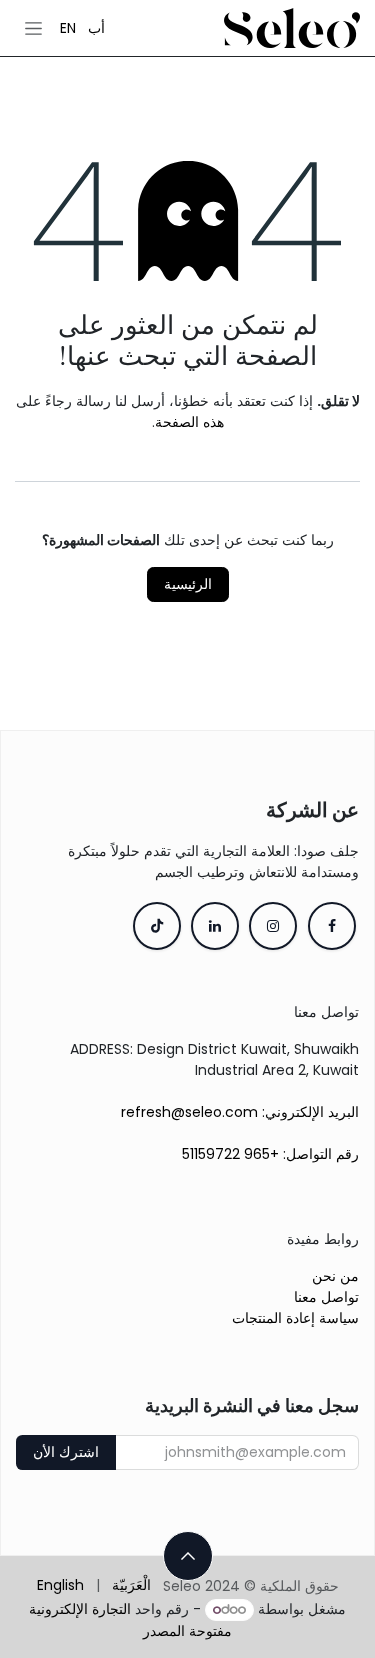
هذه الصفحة (189, 422)
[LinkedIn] (215, 926)
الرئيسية (188, 584)
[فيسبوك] (332, 926)
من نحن (335, 1276)
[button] (188, 1556)
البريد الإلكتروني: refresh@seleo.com (240, 1112)
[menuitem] (96, 28)
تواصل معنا (326, 1297)
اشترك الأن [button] (66, 1452)
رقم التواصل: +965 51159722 (270, 1154)
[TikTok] (157, 926)
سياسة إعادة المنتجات (295, 1318)
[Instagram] (273, 926)
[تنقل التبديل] (33, 28)
